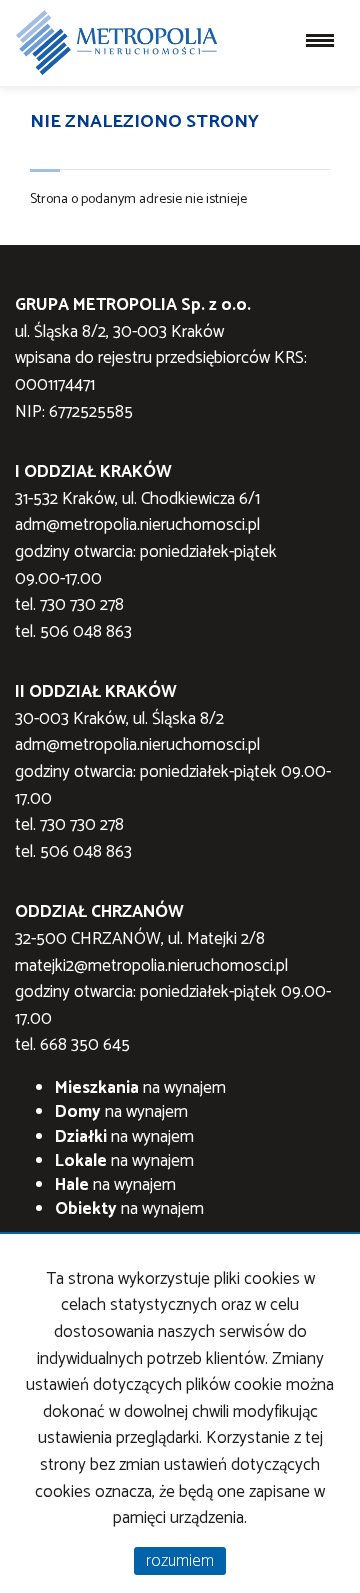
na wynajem (140, 1088)
